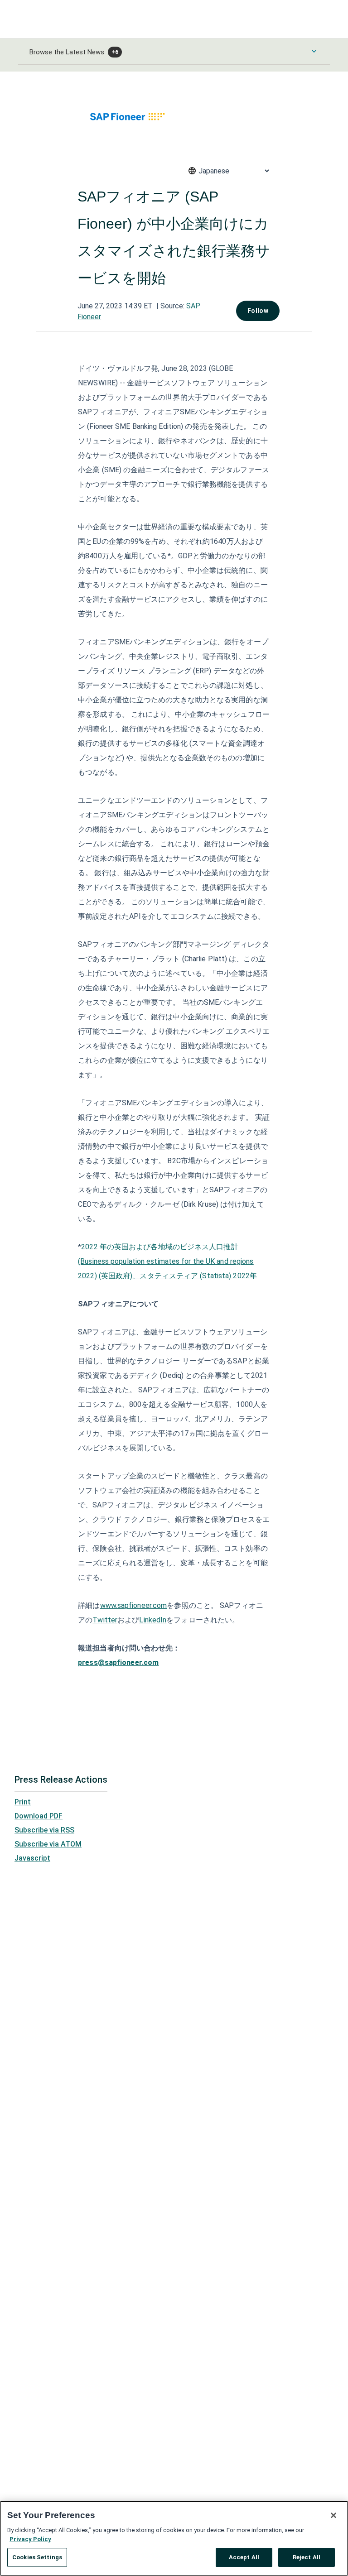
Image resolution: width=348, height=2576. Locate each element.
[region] (174, 2538)
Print (23, 1802)
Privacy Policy (30, 2539)
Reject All (307, 2557)
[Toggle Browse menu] (314, 51)
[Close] (333, 2515)
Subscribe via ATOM (48, 1844)
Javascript (32, 1858)
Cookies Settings (37, 2557)
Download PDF (39, 1816)
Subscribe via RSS (44, 1830)
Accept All (244, 2557)
